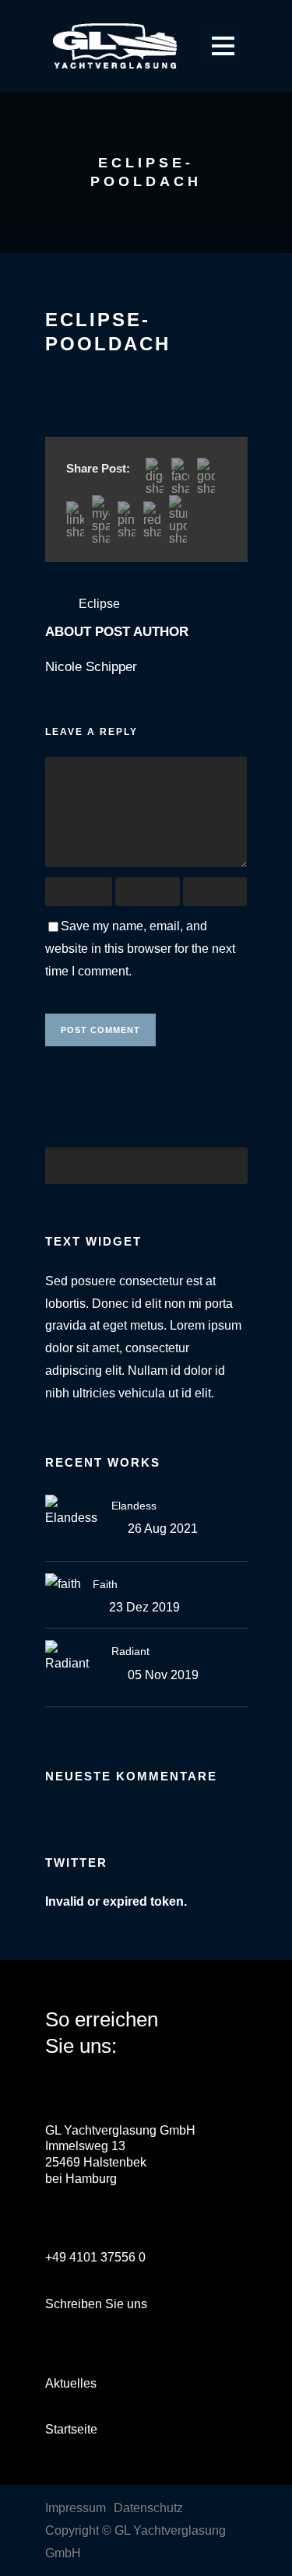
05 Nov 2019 (163, 1675)
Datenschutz (148, 2508)
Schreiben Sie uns (96, 2304)
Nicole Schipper (91, 667)
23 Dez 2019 (144, 1607)
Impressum (76, 2508)
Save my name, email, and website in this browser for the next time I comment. (140, 949)
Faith (105, 1584)
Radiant (130, 1651)
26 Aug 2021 (163, 1529)
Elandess (134, 1506)
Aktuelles (71, 2383)
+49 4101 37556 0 (95, 2257)
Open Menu (223, 46)
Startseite (71, 2429)
